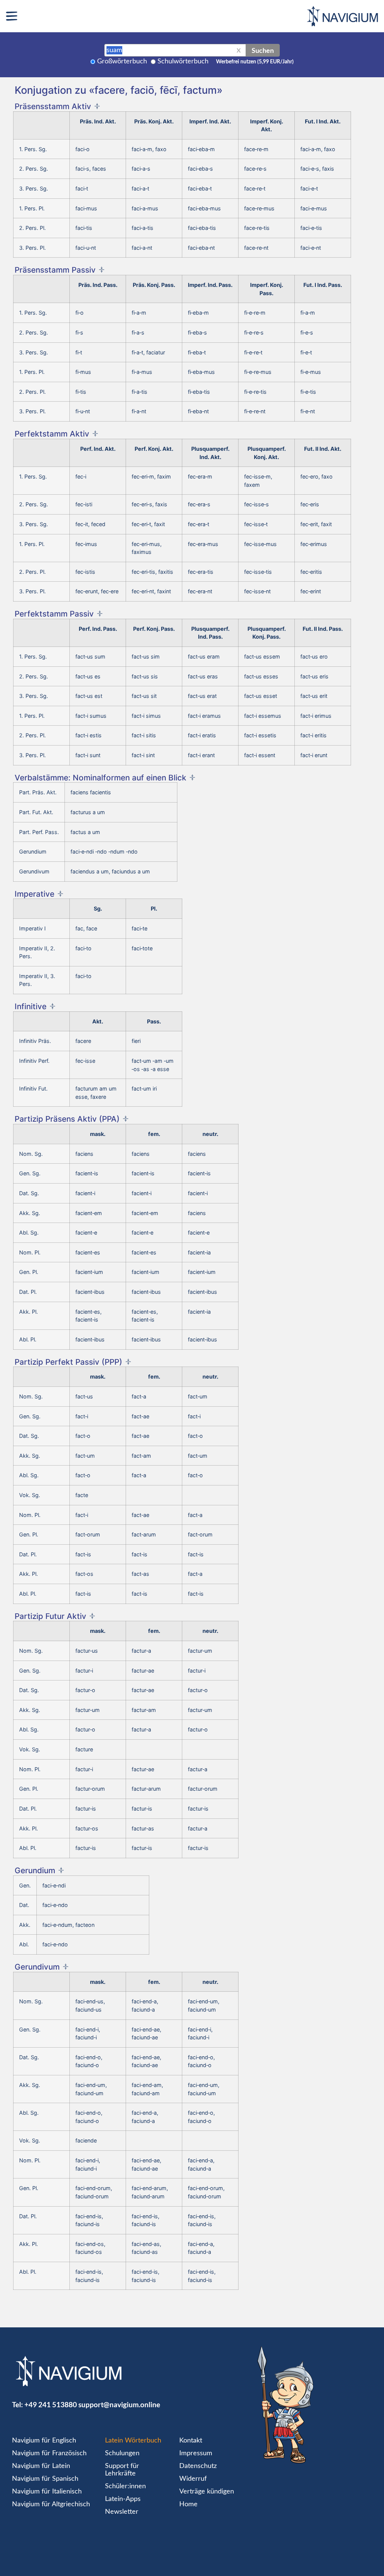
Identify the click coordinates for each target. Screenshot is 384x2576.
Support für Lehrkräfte (122, 2470)
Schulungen (122, 2453)
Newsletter (122, 2512)
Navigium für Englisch (44, 2441)
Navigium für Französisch (49, 2453)
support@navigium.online (119, 2404)
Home (188, 2504)
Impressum (196, 2453)
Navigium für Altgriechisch (51, 2504)
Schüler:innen (125, 2486)
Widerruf (193, 2479)
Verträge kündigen (207, 2492)
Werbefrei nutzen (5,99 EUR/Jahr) (255, 62)
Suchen (263, 50)
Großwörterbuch (122, 62)
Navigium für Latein (41, 2466)
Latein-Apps (123, 2499)
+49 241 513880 (51, 2404)
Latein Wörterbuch (133, 2441)
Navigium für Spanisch (45, 2479)
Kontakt (191, 2441)
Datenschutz (198, 2466)
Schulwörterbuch (183, 62)
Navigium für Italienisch (47, 2492)
